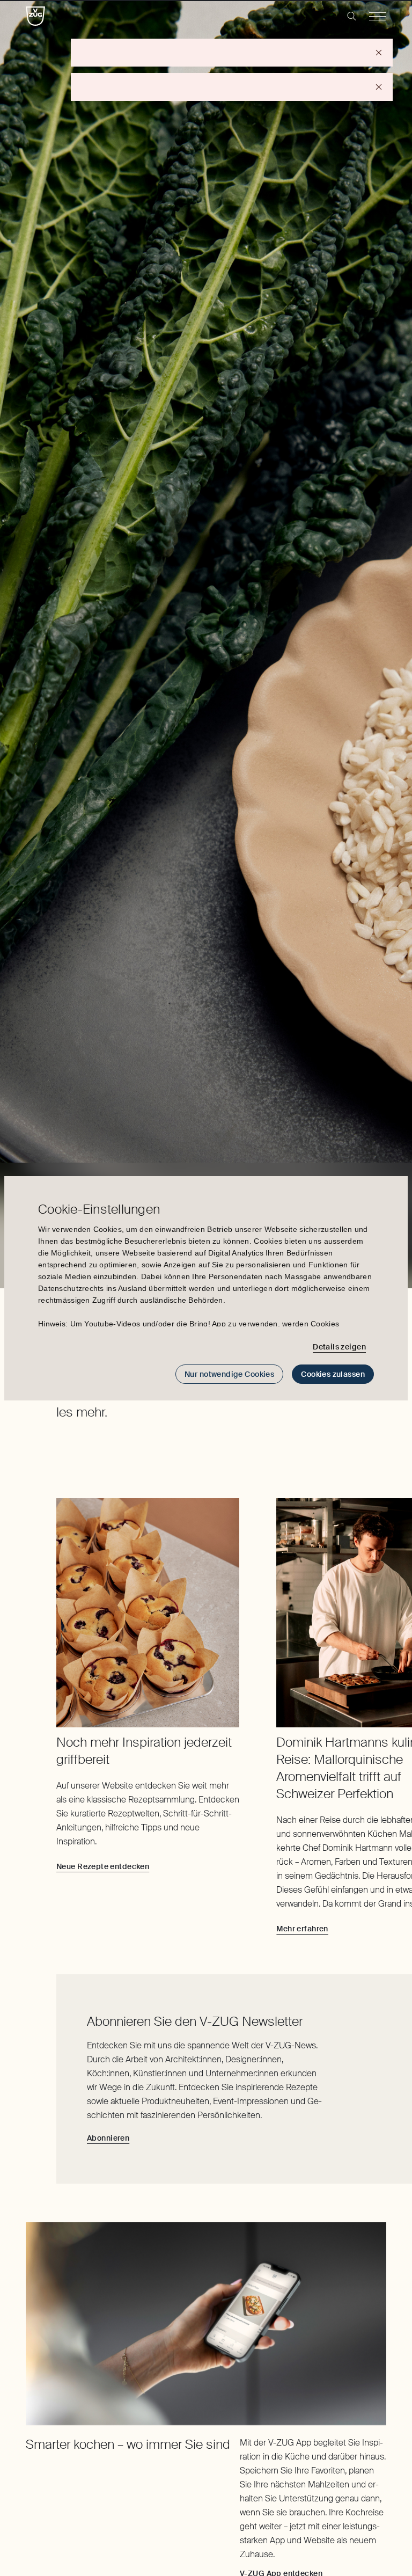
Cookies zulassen (333, 1374)
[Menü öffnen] (378, 16)
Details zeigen (339, 1347)
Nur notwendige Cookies (229, 1374)
